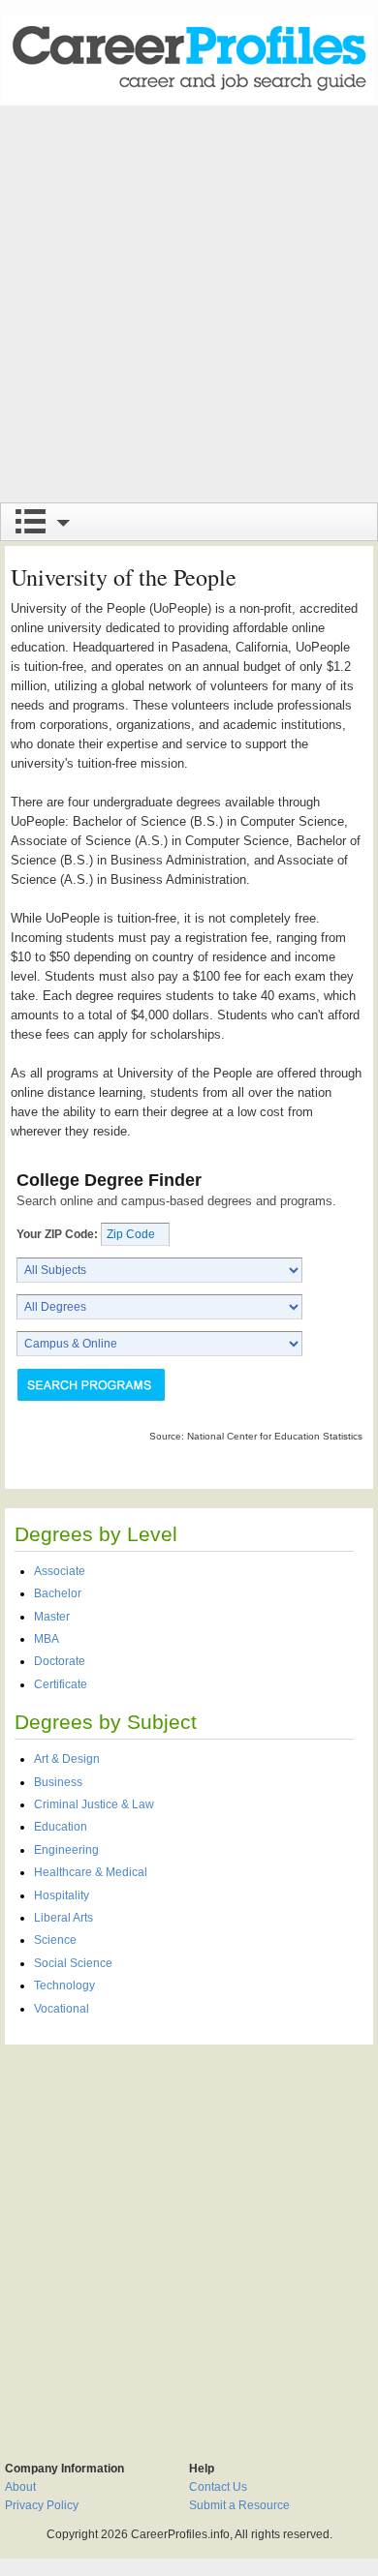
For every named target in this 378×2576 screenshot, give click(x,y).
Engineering (66, 1850)
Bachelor (58, 1593)
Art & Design (67, 1759)
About (20, 2487)
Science (55, 1940)
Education (61, 1827)
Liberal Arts (63, 1918)
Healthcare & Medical (91, 1872)
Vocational (62, 2009)
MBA (47, 1639)
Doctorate (60, 1661)
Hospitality (62, 1895)
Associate (60, 1571)
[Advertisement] (189, 304)
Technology (64, 1985)
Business (58, 1782)
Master (52, 1617)
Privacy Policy (42, 2505)
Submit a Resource (239, 2505)
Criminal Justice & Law (94, 1804)
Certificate (61, 1684)
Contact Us (218, 2487)
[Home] (188, 58)
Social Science (73, 1963)
